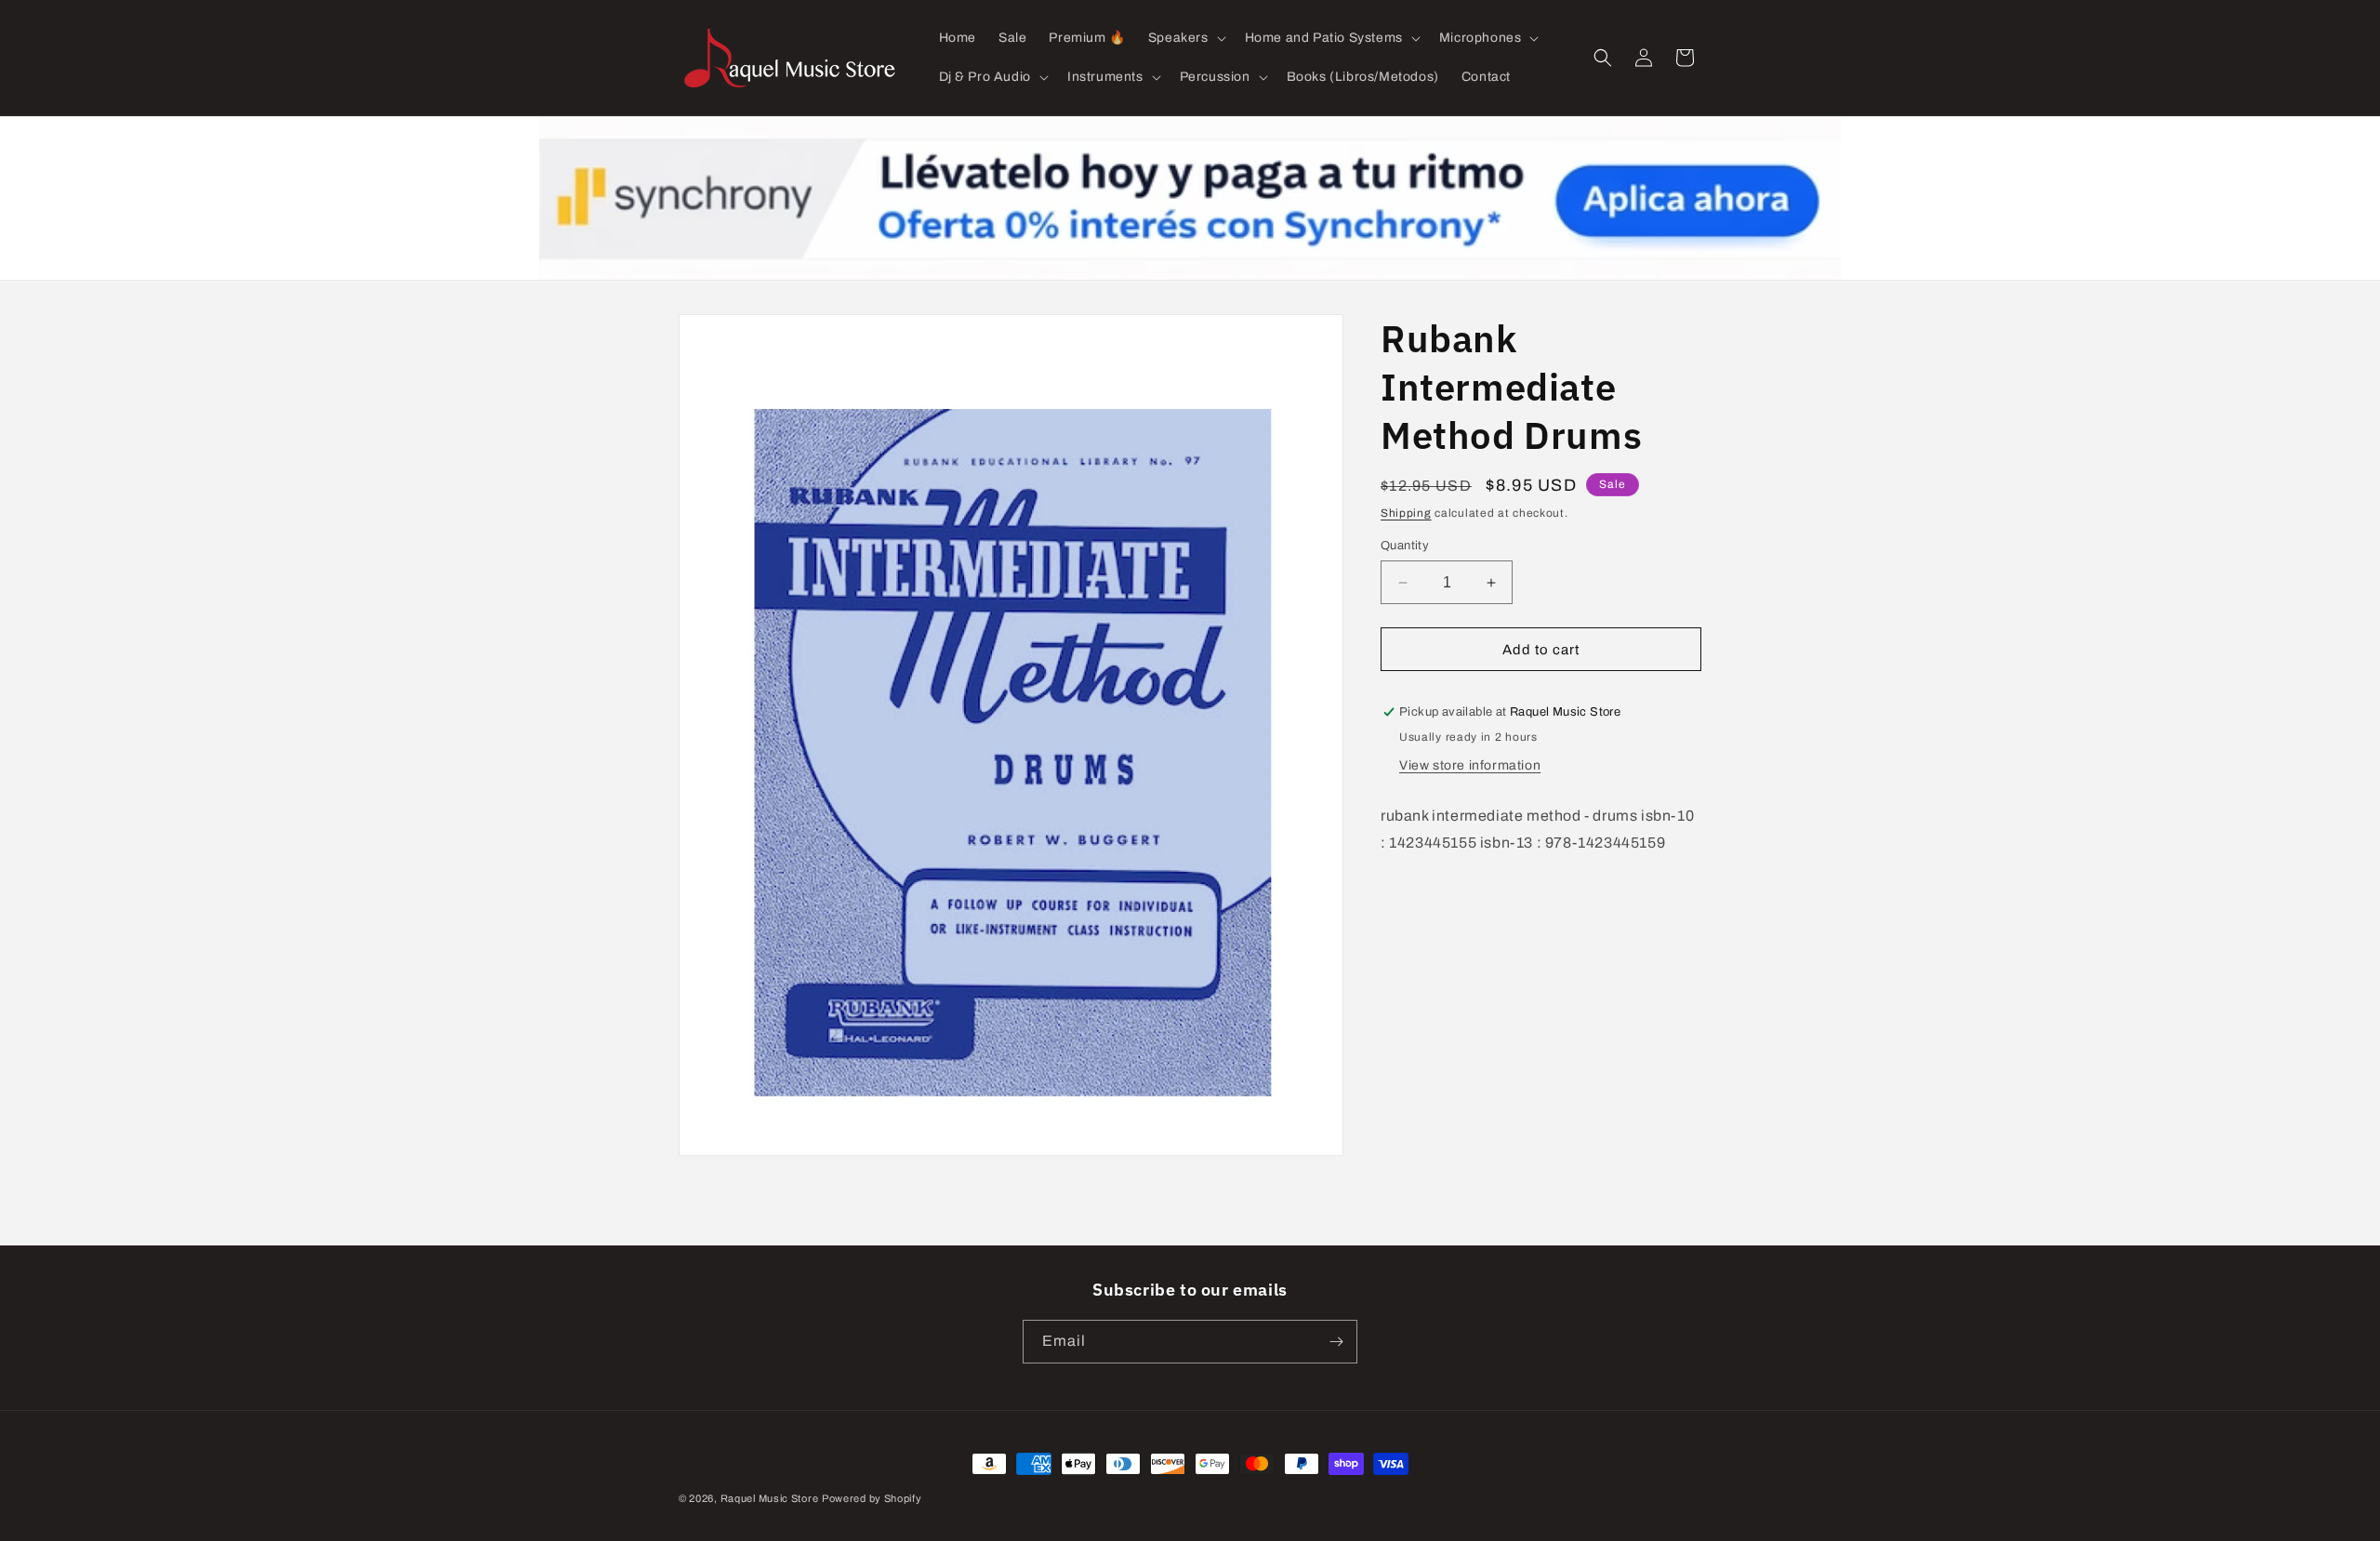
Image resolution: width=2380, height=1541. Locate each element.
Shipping (1406, 513)
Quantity (1405, 546)
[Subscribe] (1336, 1342)
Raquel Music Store (770, 1498)
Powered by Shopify (872, 1498)
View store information (1470, 765)
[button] (1185, 38)
